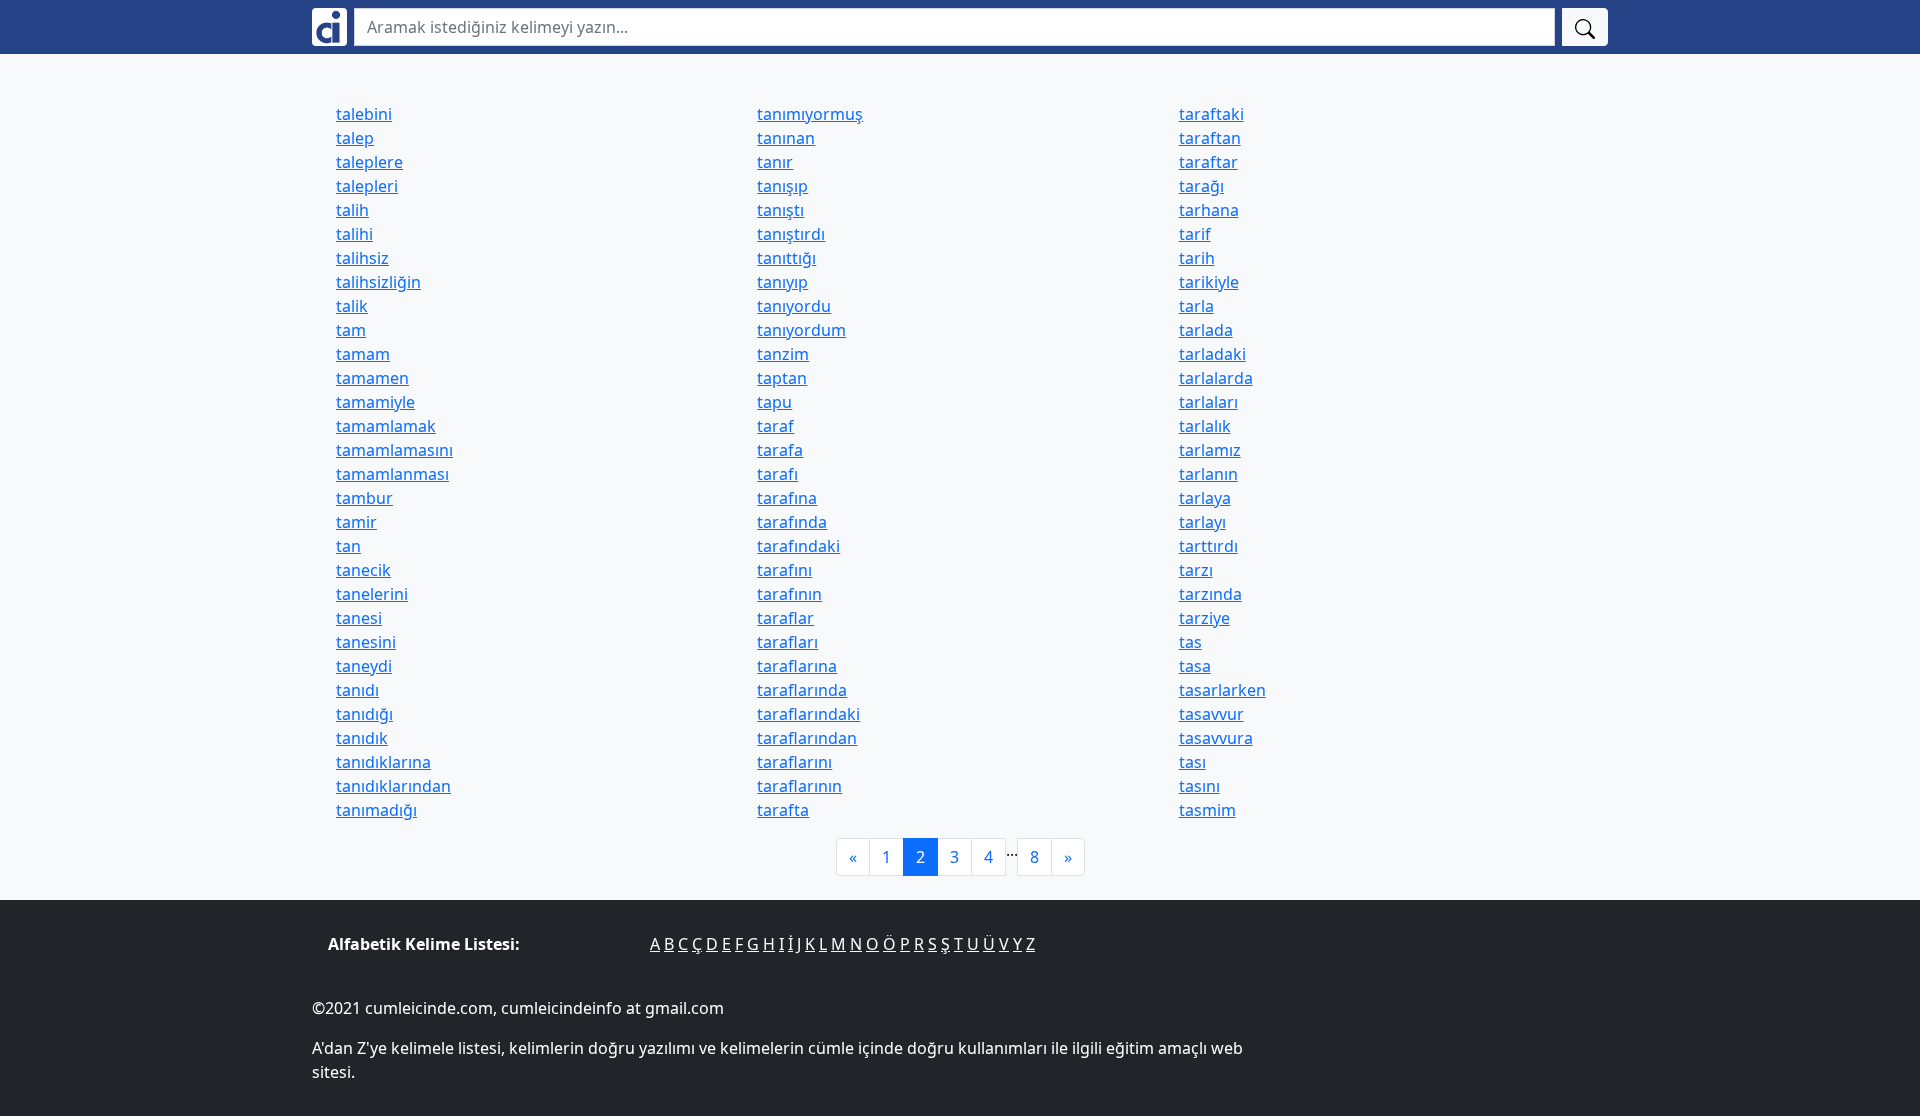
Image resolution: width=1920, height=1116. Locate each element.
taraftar (1208, 162)
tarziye (1204, 618)
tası (1192, 762)
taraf (775, 426)
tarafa (780, 450)
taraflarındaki (808, 714)
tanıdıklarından (393, 786)
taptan (782, 378)
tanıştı (780, 210)
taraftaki (1211, 114)
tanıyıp (782, 282)
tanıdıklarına (383, 762)
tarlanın (1208, 474)
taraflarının (799, 786)
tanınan (786, 138)
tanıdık (362, 738)
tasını (1199, 786)
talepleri (367, 186)
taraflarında (802, 690)
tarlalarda (1216, 378)
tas (1190, 642)
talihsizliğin (378, 282)
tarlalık (1205, 426)
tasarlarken (1222, 690)
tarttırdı (1208, 546)
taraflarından (807, 738)
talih (352, 210)
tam (351, 330)
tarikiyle (1209, 282)
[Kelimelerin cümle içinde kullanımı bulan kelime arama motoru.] (329, 27)
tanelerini (372, 594)
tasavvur (1211, 714)
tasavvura (1216, 738)
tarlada (1206, 330)
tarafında (792, 522)
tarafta (783, 810)
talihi (354, 234)
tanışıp (782, 186)
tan (348, 546)
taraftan (1210, 138)
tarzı (1196, 570)
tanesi (359, 618)
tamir (356, 522)
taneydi (364, 666)
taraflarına (797, 666)
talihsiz (362, 258)
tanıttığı (786, 258)
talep (355, 138)
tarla (1196, 306)
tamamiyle (375, 402)
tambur (364, 498)
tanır (775, 162)
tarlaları (1208, 402)
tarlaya (1205, 498)
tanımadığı (376, 810)
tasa (1195, 666)
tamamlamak (386, 426)
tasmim (1207, 810)
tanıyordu (794, 306)
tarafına (787, 498)
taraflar (785, 618)
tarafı (777, 474)
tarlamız (1210, 450)
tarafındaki (798, 546)
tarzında (1210, 594)
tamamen (372, 378)
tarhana (1209, 210)
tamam (363, 354)
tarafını (784, 570)
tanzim (783, 354)
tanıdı (357, 690)
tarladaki (1212, 354)
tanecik (363, 570)
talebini (364, 114)
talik (352, 306)
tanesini (366, 642)
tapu (774, 402)
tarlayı (1202, 522)
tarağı (1201, 186)
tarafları (787, 642)
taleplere (369, 162)
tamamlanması (392, 474)
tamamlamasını (394, 450)
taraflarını (794, 762)
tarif (1195, 234)
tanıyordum (801, 330)
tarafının (789, 594)
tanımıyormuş (810, 114)
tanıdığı (364, 714)
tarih (1197, 258)
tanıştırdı (791, 234)
